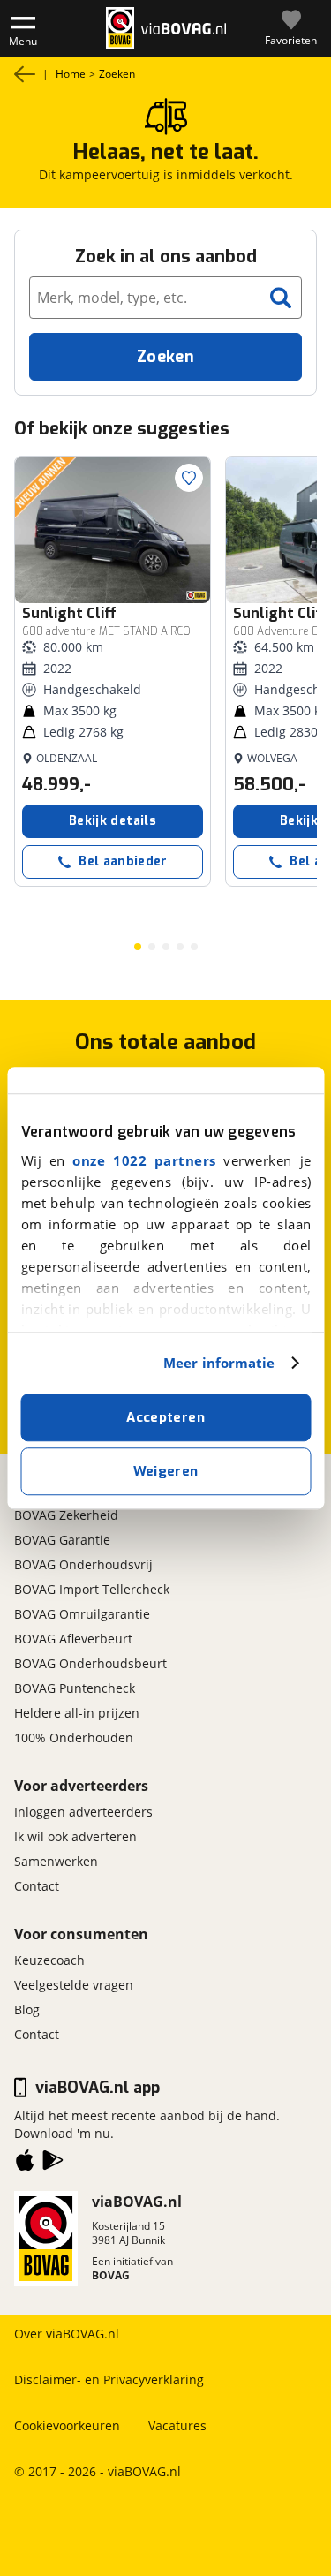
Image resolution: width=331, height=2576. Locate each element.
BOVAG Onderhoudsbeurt (90, 1663)
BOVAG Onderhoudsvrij (83, 1564)
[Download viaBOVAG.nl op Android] (53, 2164)
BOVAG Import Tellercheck (92, 1589)
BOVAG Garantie (62, 1540)
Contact (37, 1886)
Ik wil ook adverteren (75, 1836)
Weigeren (166, 1471)
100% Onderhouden (74, 1737)
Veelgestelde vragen (74, 1985)
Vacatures (177, 2425)
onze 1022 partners (144, 1160)
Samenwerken (56, 1861)
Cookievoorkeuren (67, 2425)
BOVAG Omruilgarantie (82, 1614)
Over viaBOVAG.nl (67, 2334)
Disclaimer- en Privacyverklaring (109, 2380)
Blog (27, 2009)
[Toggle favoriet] (189, 478)
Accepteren (165, 1417)
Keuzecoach (49, 1960)
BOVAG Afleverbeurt (73, 1639)
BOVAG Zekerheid (66, 1515)
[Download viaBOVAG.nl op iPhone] (25, 2164)
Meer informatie (219, 1363)
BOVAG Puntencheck (75, 1688)
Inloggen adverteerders (83, 1812)
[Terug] (25, 74)
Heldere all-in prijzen (77, 1713)
